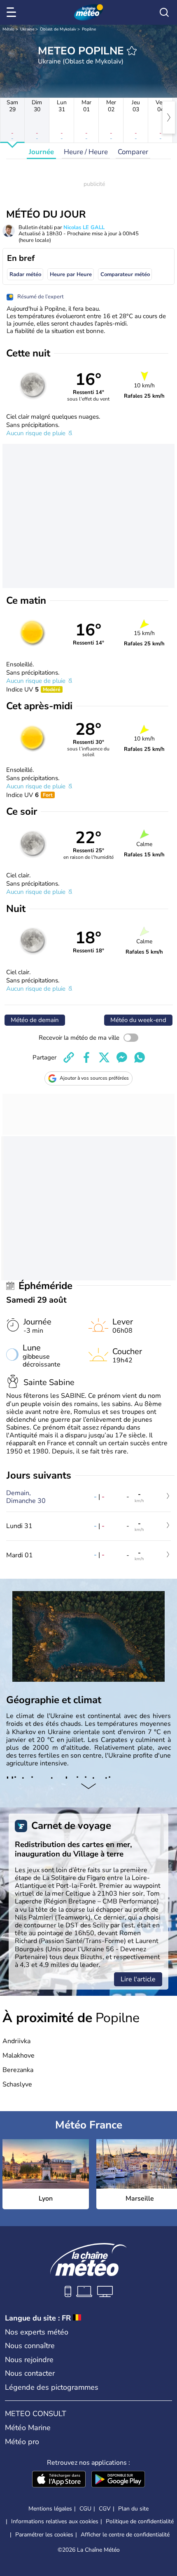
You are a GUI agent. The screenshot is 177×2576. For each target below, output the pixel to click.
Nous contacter (30, 2373)
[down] (88, 1787)
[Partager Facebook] (86, 1057)
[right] (169, 117)
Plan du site (133, 2509)
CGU (85, 2509)
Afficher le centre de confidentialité (125, 2535)
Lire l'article (138, 1979)
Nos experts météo (37, 2332)
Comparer (133, 152)
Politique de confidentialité (140, 2521)
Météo (8, 29)
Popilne (89, 29)
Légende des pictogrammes (52, 2387)
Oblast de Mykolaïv (58, 29)
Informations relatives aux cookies (55, 2521)
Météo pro (22, 2442)
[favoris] (132, 51)
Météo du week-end (138, 1020)
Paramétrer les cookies (44, 2535)
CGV (105, 2509)
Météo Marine (28, 2428)
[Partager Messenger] (122, 1057)
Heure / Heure (86, 152)
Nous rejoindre (29, 2360)
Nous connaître (30, 2346)
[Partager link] (69, 1057)
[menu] (13, 12)
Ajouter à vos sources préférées (94, 1078)
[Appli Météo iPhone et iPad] (59, 2480)
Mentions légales (50, 2509)
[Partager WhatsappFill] (140, 1057)
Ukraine (27, 29)
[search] (164, 12)
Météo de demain (35, 1020)
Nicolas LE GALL (84, 227)
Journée (41, 152)
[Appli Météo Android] (118, 2480)
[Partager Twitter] (104, 1057)
